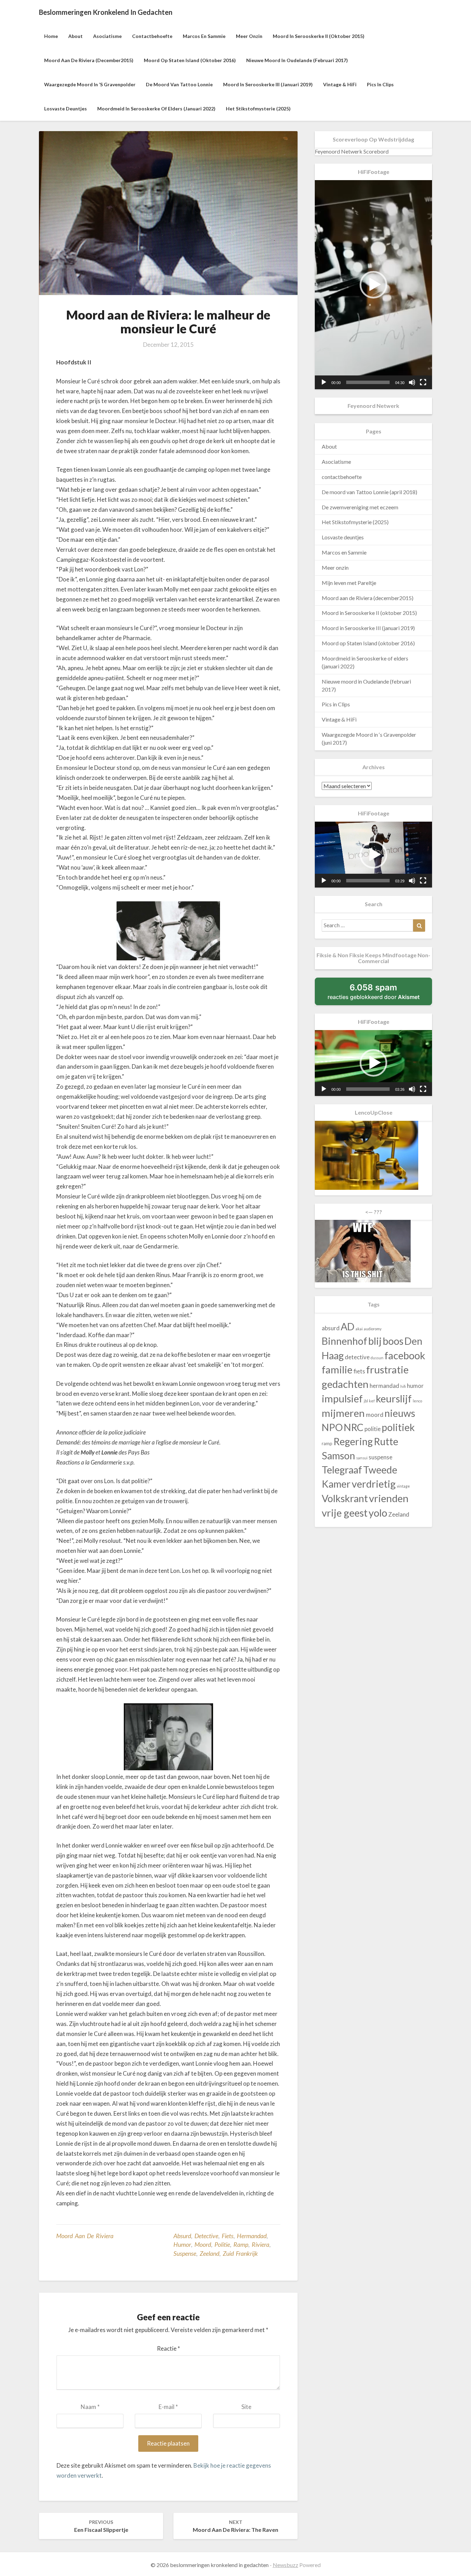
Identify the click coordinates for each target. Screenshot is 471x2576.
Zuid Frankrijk (240, 2253)
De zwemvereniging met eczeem (360, 507)
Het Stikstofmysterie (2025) (258, 109)
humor (182, 2244)
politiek (398, 1427)
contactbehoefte (152, 36)
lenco (417, 1401)
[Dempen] (412, 382)
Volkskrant (345, 1498)
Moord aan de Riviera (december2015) (89, 60)
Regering (353, 1441)
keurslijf (394, 1398)
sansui (362, 1458)
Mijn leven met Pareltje (349, 583)
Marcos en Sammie (204, 36)
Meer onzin (249, 36)
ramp (241, 2244)
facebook (405, 1355)
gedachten (345, 1384)
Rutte (386, 1441)
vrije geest (345, 1513)
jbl (366, 1401)
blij (375, 1341)
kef (372, 1401)
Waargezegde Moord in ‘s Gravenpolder (90, 84)
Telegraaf (342, 1470)
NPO (332, 1427)
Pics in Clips (380, 84)
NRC (354, 1427)
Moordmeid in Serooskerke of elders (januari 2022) (156, 109)
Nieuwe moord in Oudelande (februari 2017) (297, 60)
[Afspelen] (324, 382)
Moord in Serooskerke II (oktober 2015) (319, 36)
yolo (378, 1513)
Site (246, 2407)
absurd (182, 2236)
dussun (377, 1358)
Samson (338, 1456)
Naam (90, 2407)
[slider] (368, 382)
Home (51, 36)
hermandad (252, 2236)
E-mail (168, 2407)
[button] (373, 285)
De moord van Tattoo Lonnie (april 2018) (369, 492)
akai (359, 1329)
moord (203, 2244)
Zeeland (209, 2253)
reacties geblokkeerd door (380, 994)
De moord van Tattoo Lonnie (179, 84)
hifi (403, 1386)
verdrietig (374, 1484)
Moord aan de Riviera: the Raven (235, 2526)
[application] (373, 285)
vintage (403, 1486)
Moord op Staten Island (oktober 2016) (190, 60)
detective (206, 2236)
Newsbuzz (285, 2565)
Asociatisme (107, 36)
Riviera (260, 2244)
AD (348, 1326)
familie (337, 1369)
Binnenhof (344, 1341)
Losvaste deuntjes (66, 109)
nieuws (400, 1413)
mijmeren (343, 1413)
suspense (185, 2253)
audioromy (373, 1329)
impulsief (342, 1398)
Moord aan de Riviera (85, 2236)
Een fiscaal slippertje (101, 2526)
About (76, 36)
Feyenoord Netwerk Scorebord (352, 151)
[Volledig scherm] (423, 382)
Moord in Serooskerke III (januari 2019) (268, 84)
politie (222, 2244)
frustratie (387, 1369)
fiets (228, 2236)
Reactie (168, 2348)
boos (393, 1341)
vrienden (389, 1498)
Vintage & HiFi (340, 84)
